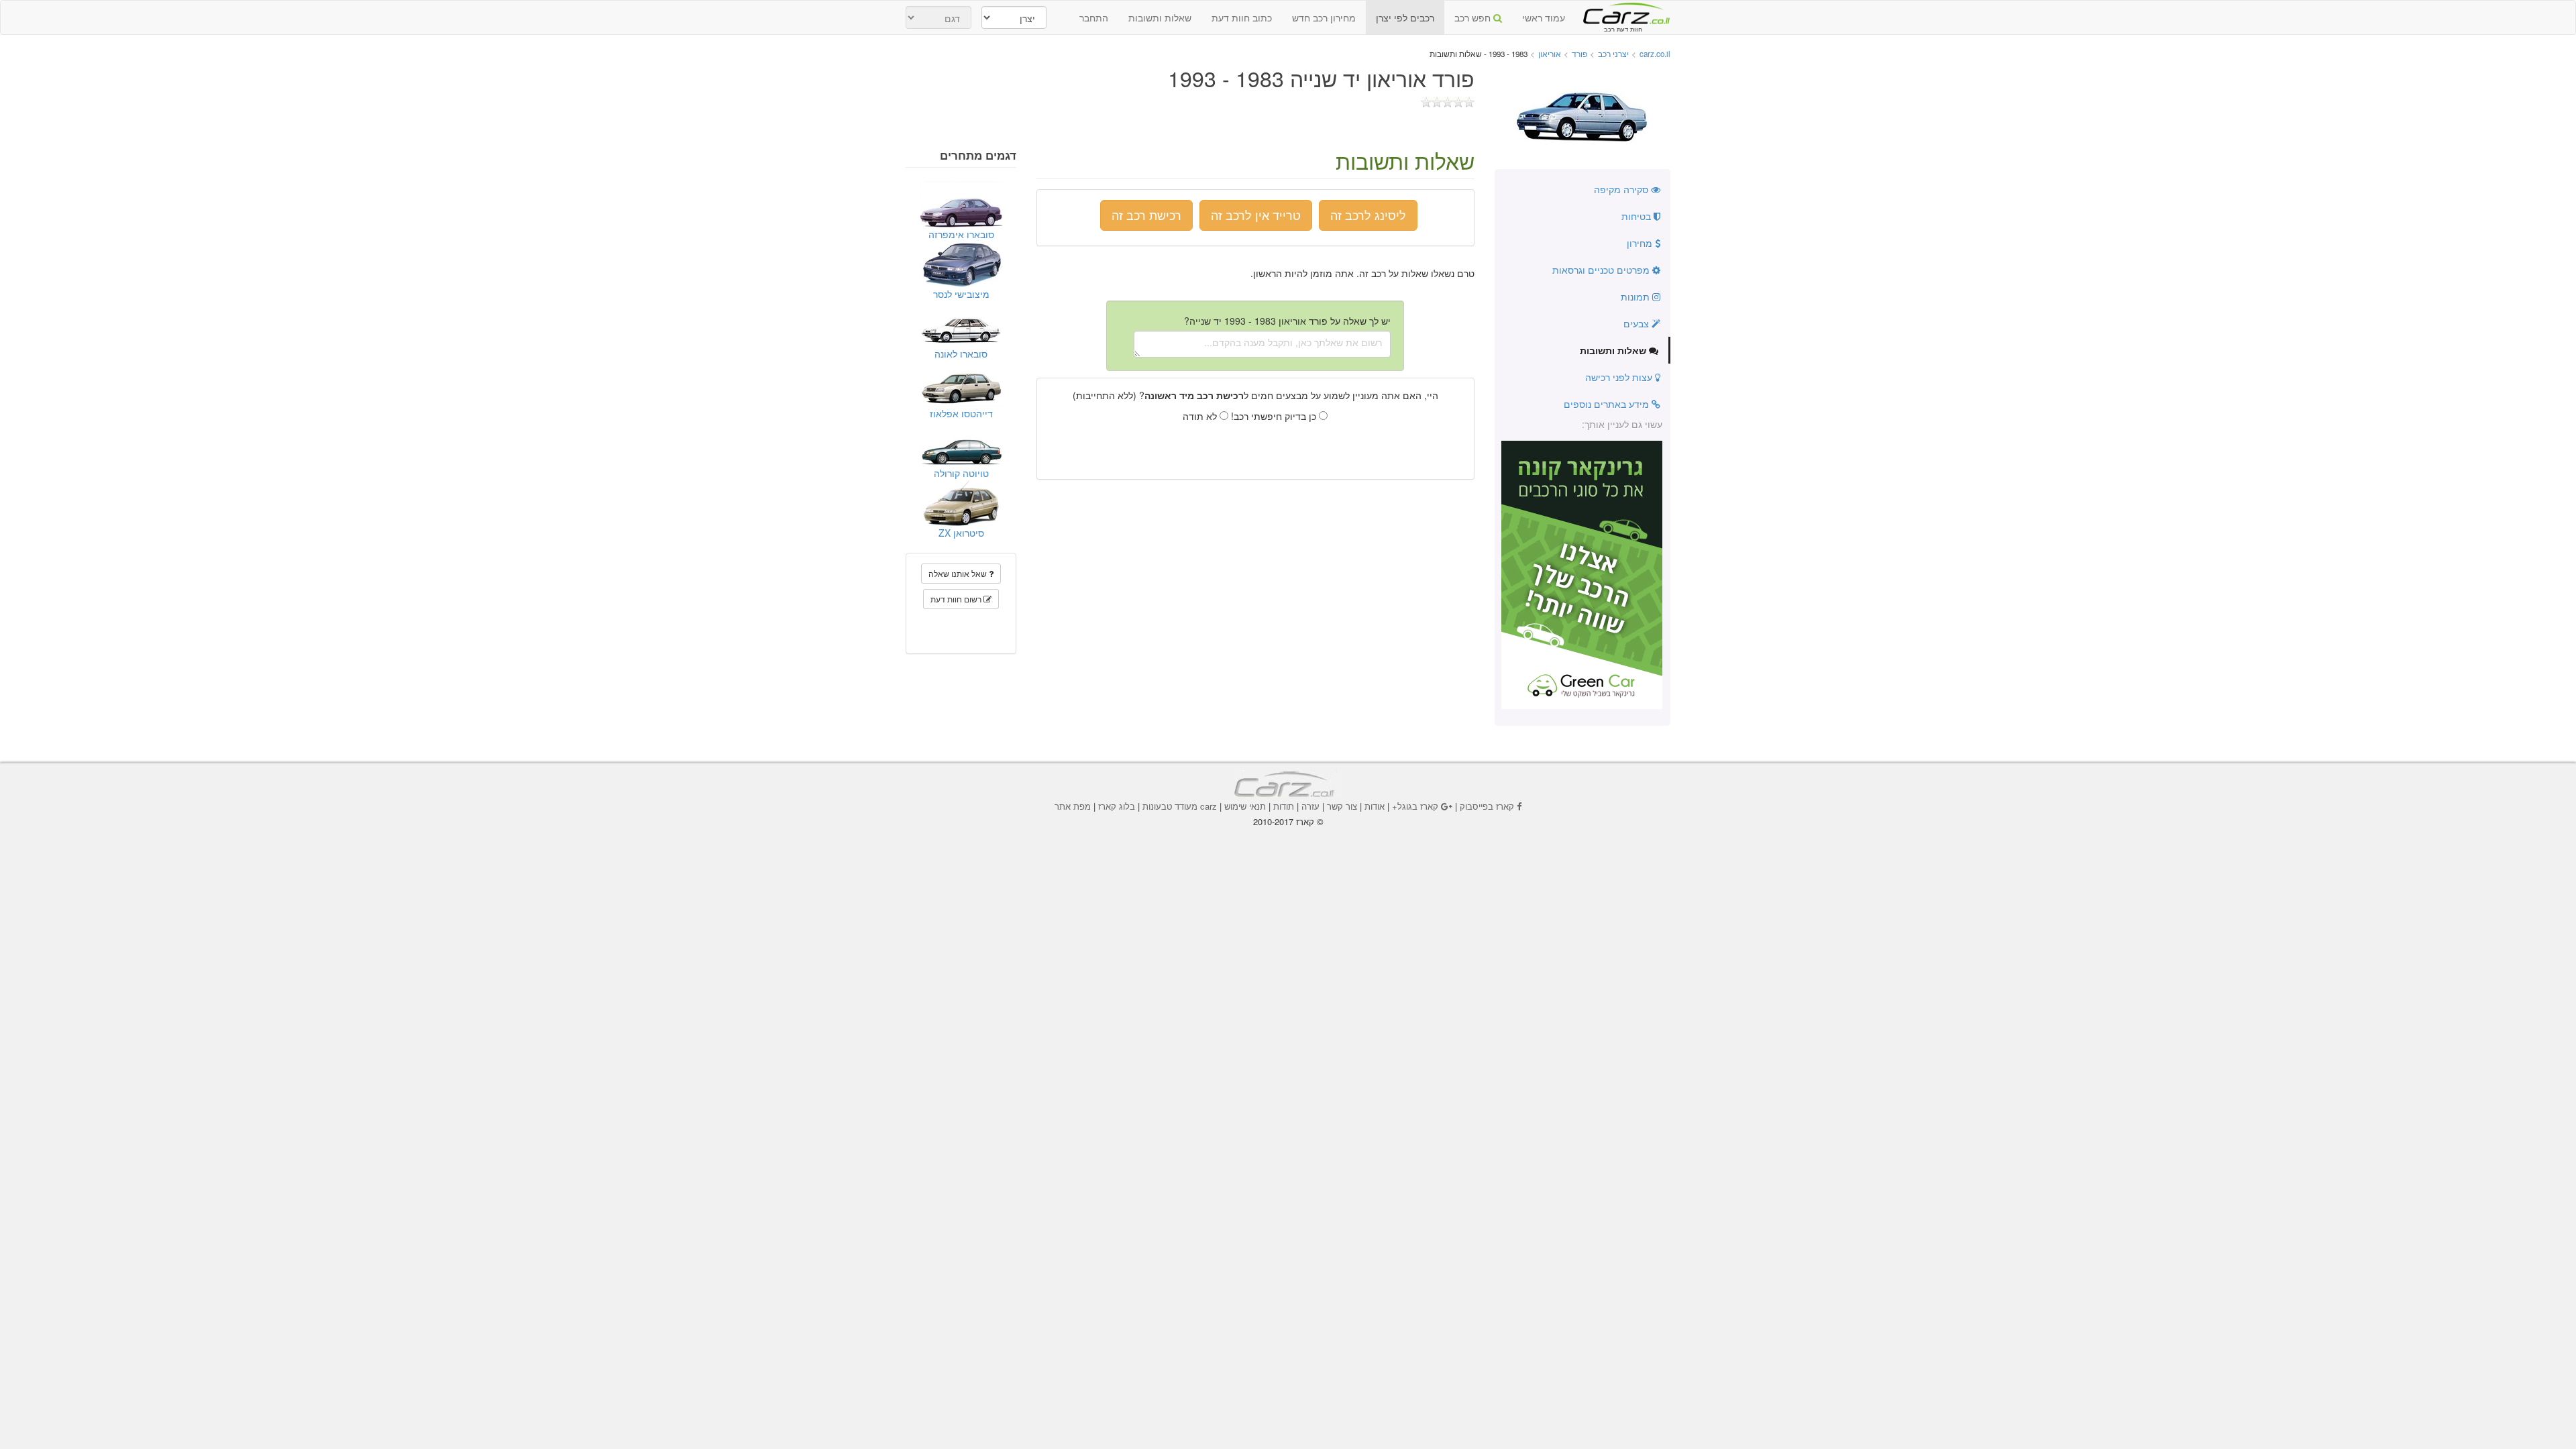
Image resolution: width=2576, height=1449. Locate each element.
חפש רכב (1474, 17)
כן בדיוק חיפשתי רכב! (1275, 416)
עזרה (1310, 806)
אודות (1375, 806)
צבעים (1638, 323)
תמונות (1636, 297)
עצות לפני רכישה (1620, 377)
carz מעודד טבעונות (1180, 806)
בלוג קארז (1117, 806)
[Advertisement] (1288, 865)
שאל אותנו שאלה (959, 573)
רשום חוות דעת (957, 599)
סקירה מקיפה (1622, 189)
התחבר (1094, 17)
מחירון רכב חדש (1324, 17)
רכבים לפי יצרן (1405, 17)
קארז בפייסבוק (1487, 806)
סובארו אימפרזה (961, 234)
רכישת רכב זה (1146, 215)
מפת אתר (1073, 806)
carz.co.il (1655, 54)
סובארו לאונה (961, 354)
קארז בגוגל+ (1415, 806)
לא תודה (1201, 416)
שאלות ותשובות (1160, 17)
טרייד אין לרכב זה (1256, 215)
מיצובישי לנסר (961, 294)
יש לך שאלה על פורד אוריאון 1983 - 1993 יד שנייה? (1287, 321)
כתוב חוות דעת (1242, 17)
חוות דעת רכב (1623, 13)
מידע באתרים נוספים (1608, 404)
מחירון (1641, 243)
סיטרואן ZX (961, 533)
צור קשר (1342, 806)
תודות (1284, 806)
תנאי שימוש (1245, 806)
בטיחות (1638, 216)
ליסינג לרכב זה (1368, 215)
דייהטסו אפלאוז (961, 413)
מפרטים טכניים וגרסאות (1602, 270)
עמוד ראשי (1544, 17)
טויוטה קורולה (961, 473)
